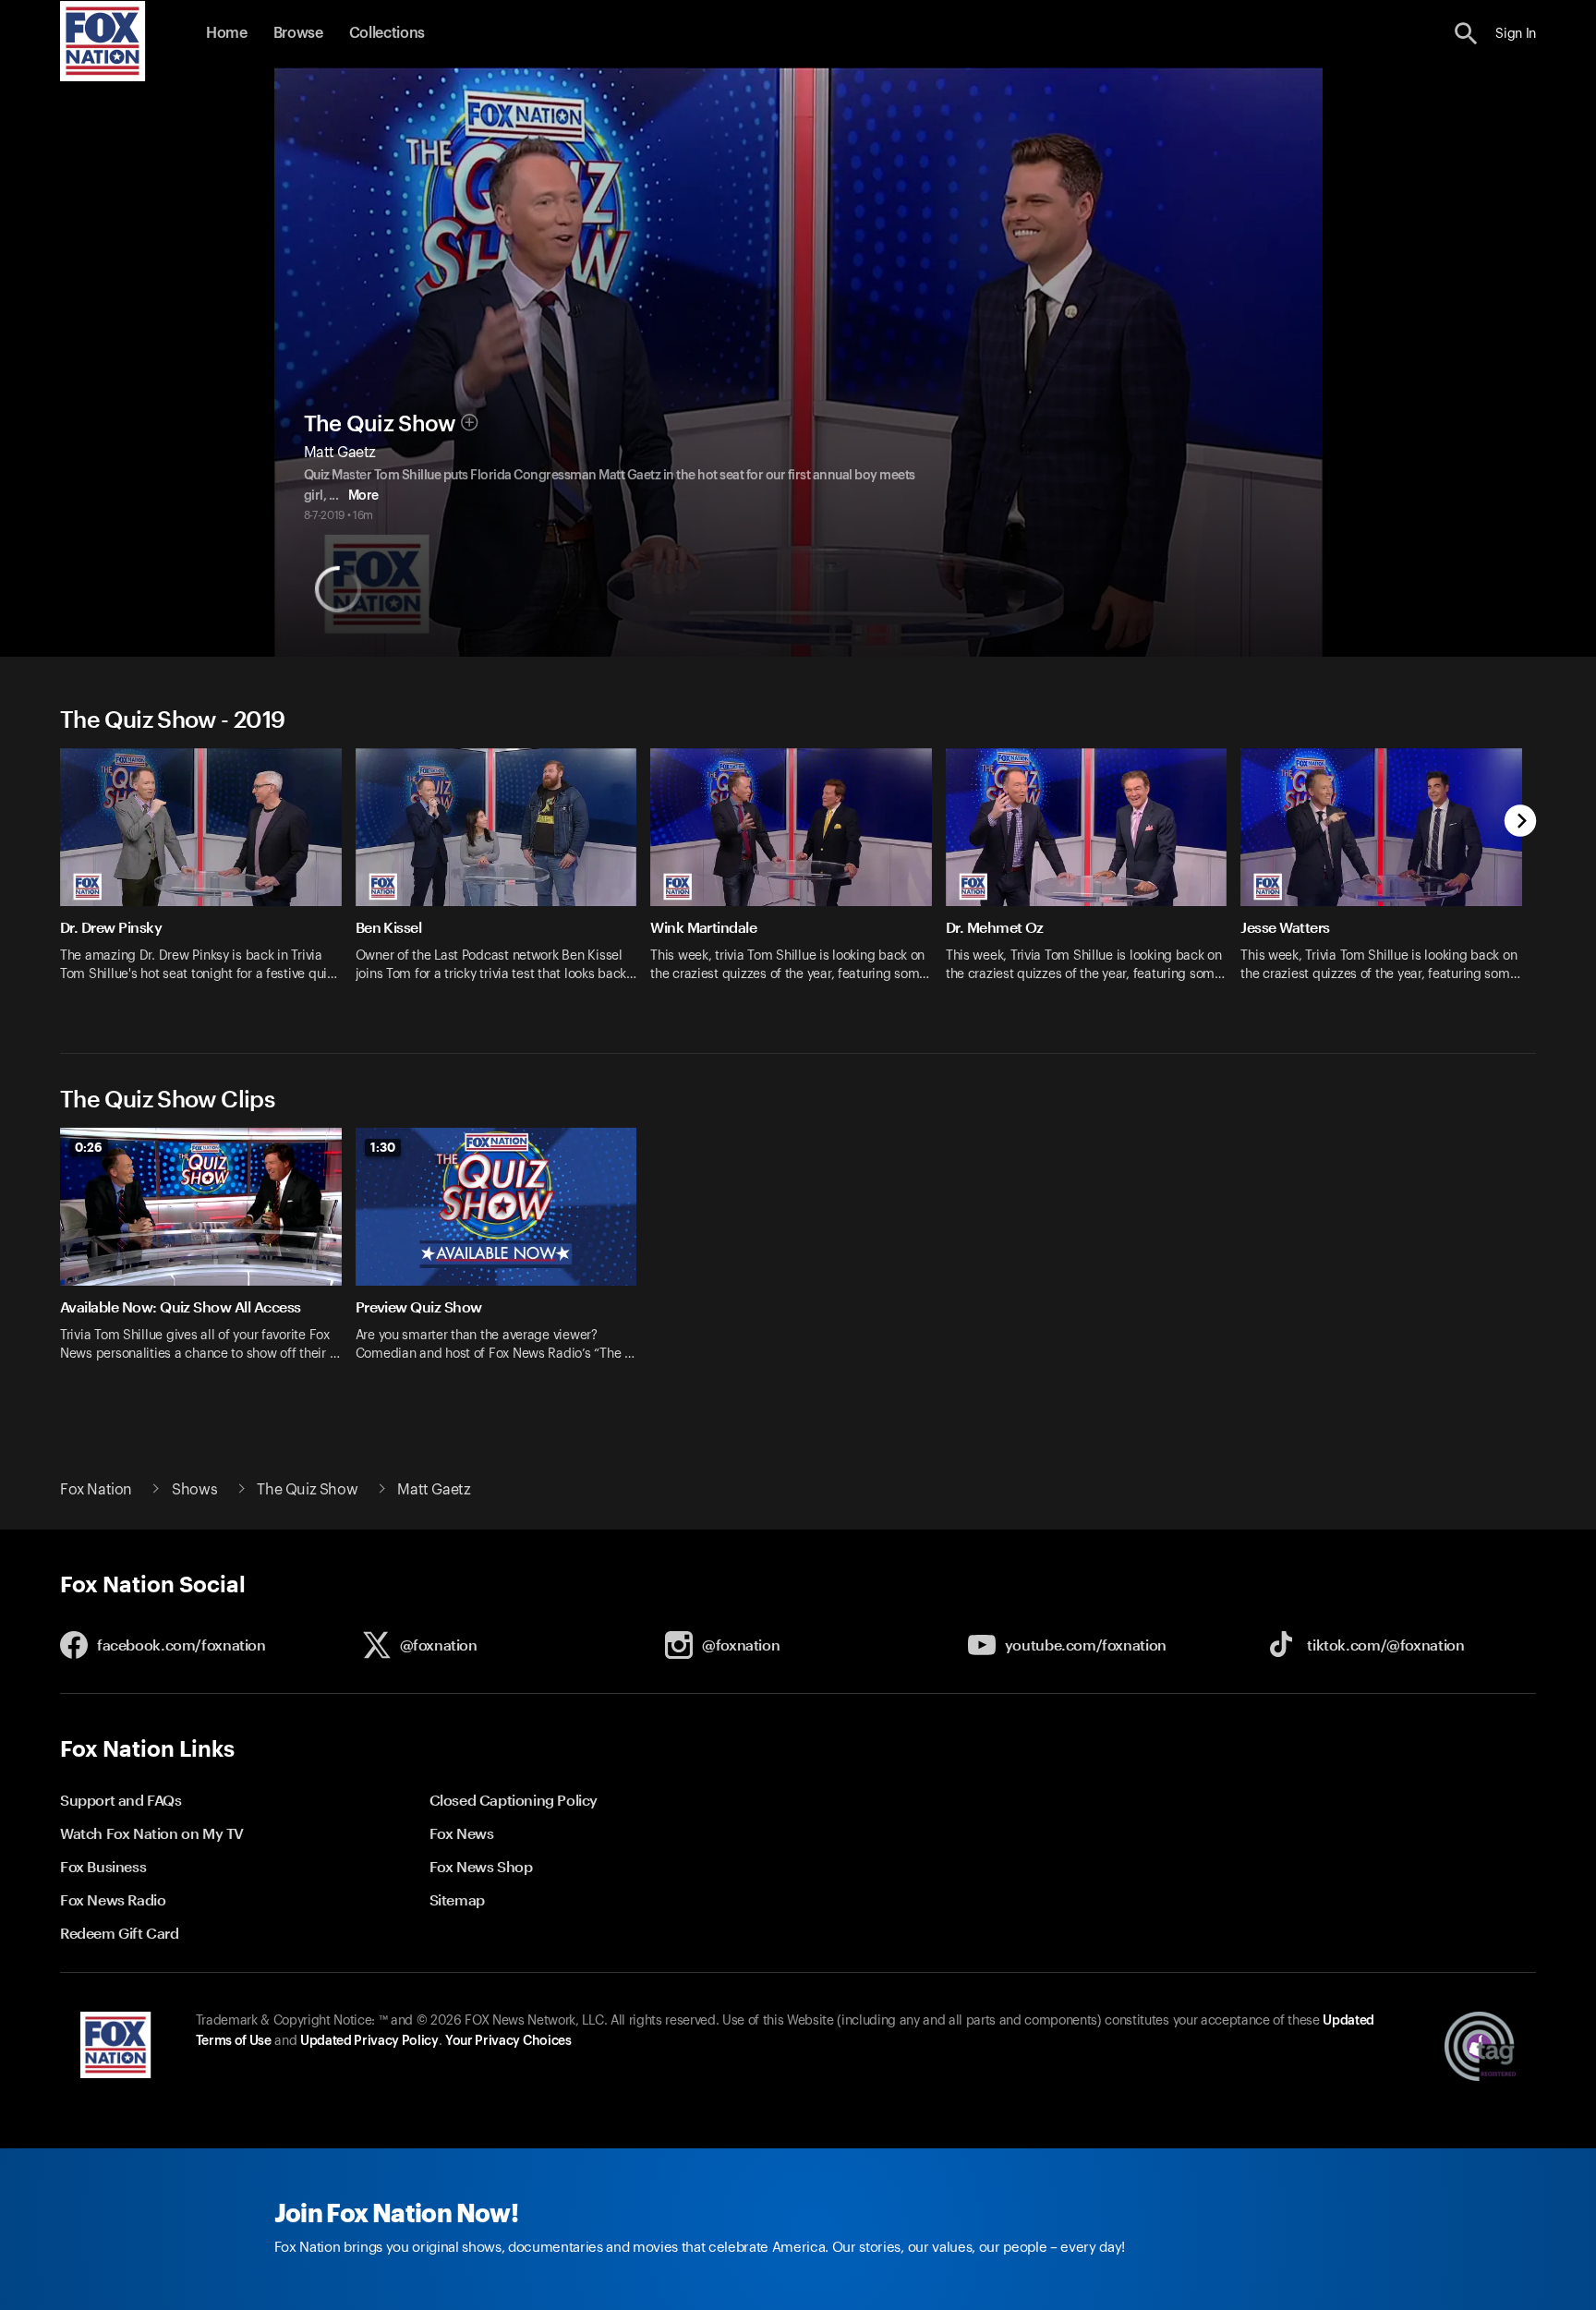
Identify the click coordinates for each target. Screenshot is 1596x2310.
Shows (194, 1490)
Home (227, 33)
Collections (387, 33)
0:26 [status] (89, 1147)
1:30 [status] (383, 1147)
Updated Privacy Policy (369, 2041)
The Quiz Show (380, 424)
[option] (208, 877)
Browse (298, 33)
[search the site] (1466, 34)
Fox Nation (96, 1490)
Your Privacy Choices (508, 2041)
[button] (1466, 34)
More (363, 496)
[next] (1521, 822)
